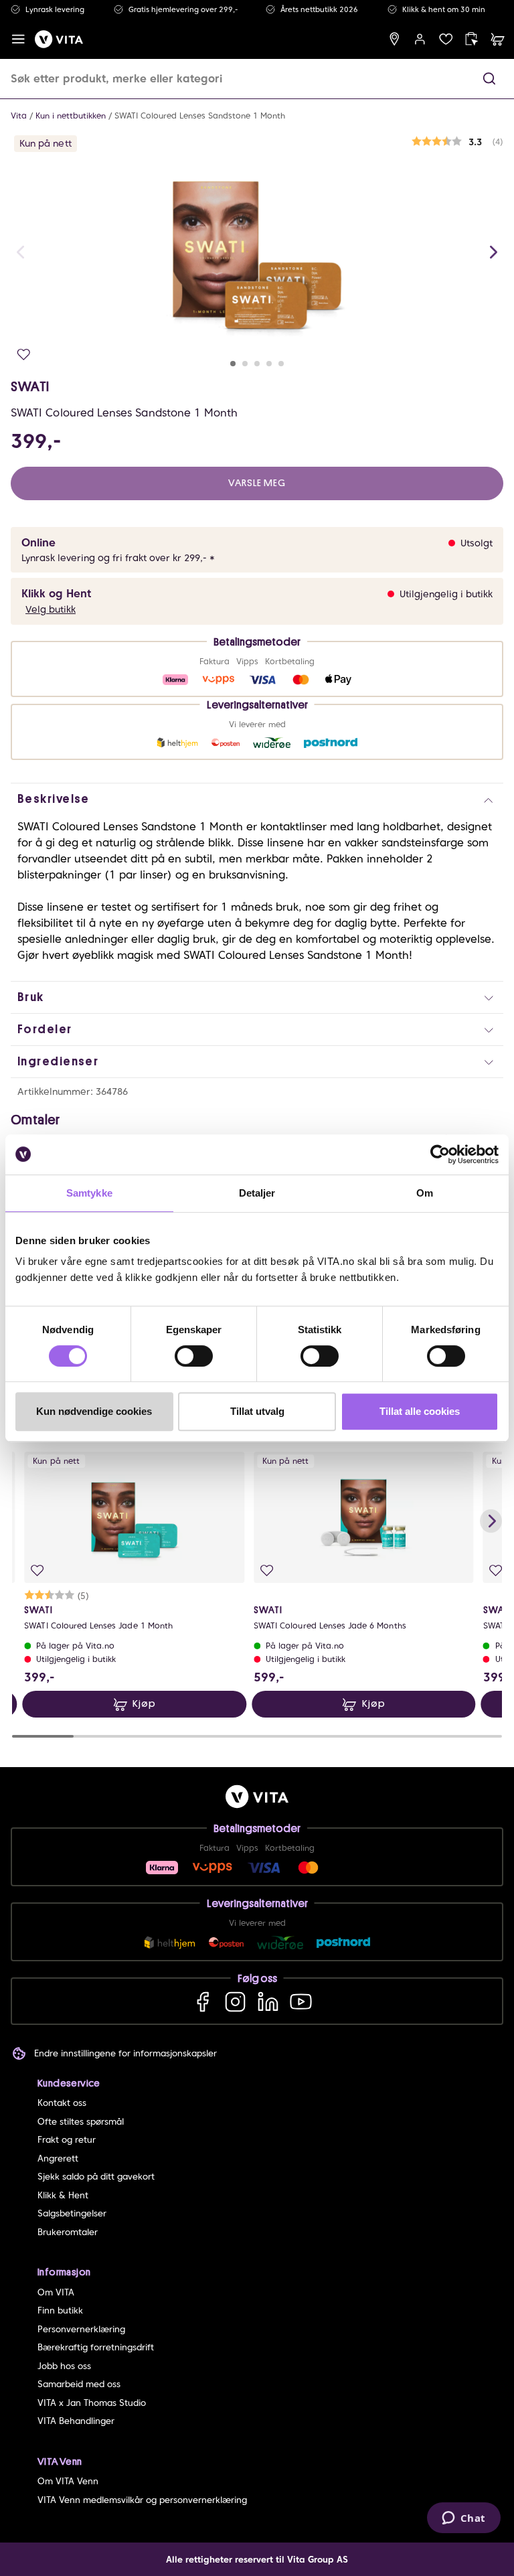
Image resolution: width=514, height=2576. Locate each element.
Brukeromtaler (68, 2232)
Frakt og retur (67, 2140)
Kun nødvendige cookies (94, 1411)
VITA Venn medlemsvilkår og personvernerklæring (142, 2500)
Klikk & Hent (63, 2195)
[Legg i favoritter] (24, 355)
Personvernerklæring (81, 2329)
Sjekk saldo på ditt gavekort (96, 2177)
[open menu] (18, 39)
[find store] (395, 39)
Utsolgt (477, 543)
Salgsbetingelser (72, 2213)
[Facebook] (202, 2001)
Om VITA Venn (68, 2481)
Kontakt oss (62, 2103)
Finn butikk (60, 2310)
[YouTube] (301, 2001)
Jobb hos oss (64, 2366)
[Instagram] (235, 2001)
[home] (59, 39)
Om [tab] (425, 1193)
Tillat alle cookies (420, 1411)
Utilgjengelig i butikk (446, 594)
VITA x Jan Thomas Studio (92, 2403)
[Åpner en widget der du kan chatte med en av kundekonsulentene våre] (463, 2519)
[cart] (498, 39)
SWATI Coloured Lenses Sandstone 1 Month (200, 116)
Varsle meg (257, 483)
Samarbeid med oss (79, 2384)
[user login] (420, 39)
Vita (19, 116)
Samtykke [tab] (89, 1193)
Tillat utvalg (257, 1411)
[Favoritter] (446, 39)
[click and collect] (472, 39)
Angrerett (58, 2158)
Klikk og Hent (56, 594)
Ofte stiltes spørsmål (81, 2122)
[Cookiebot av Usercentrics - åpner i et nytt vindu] (440, 1154)
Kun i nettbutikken (71, 116)
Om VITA (56, 2292)
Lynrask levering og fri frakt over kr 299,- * (118, 558)
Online (38, 543)
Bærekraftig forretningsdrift (96, 2347)
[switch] (194, 1356)
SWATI (30, 386)
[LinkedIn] (268, 2001)
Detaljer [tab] (257, 1193)
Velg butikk (51, 609)
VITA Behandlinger (76, 2421)
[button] (489, 79)
